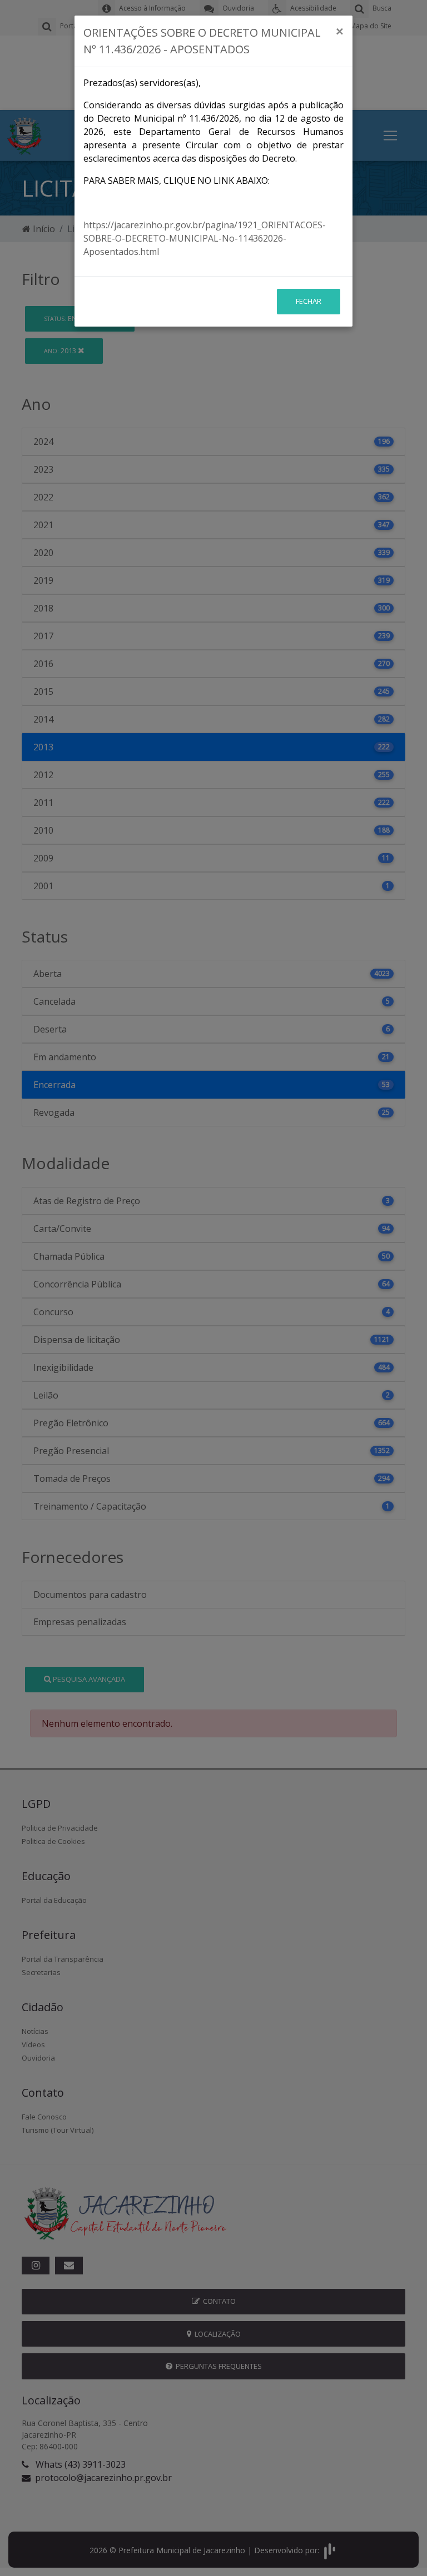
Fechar (309, 301)
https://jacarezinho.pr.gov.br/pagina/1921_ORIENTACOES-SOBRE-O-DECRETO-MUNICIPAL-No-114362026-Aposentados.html (205, 238)
